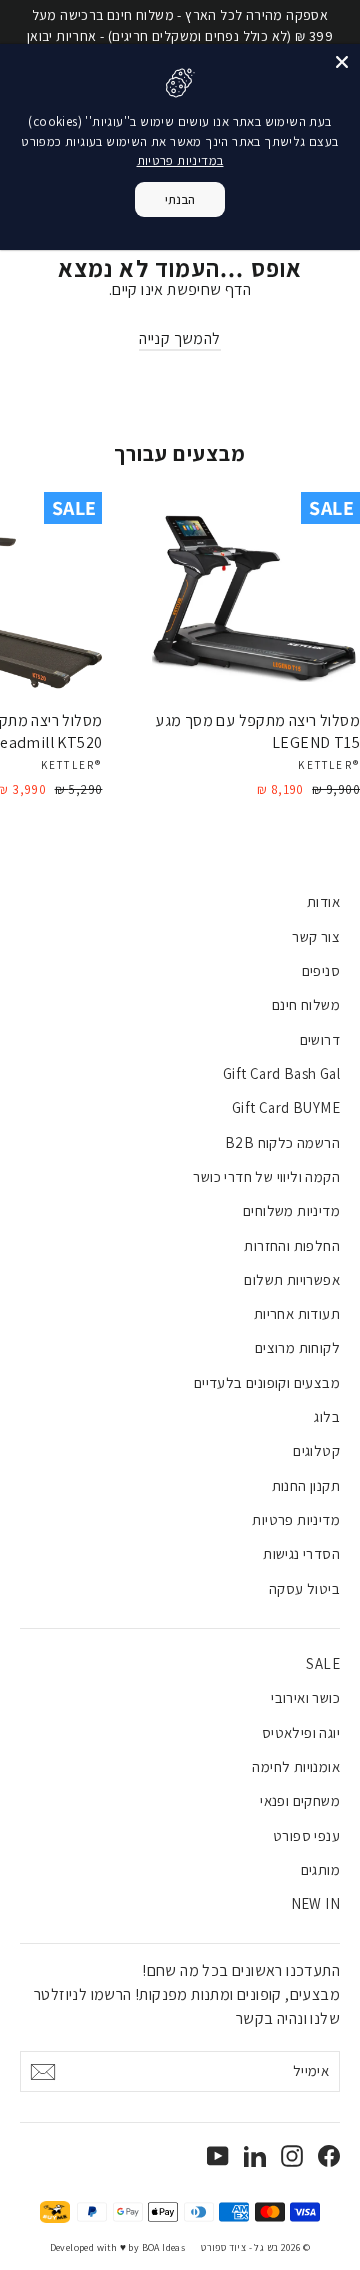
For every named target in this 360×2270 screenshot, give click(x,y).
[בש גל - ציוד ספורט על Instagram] (292, 2155)
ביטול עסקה (304, 1588)
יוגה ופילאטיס (301, 1732)
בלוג (327, 1416)
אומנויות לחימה (296, 1766)
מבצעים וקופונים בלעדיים (267, 1382)
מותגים (320, 1869)
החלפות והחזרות (292, 1245)
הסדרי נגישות (301, 1553)
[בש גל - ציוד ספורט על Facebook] (329, 2155)
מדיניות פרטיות (296, 1519)
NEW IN (315, 1903)
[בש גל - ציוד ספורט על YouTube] (218, 2155)
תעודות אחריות (297, 1313)
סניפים (321, 970)
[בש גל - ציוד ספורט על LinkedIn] (255, 2155)
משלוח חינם (306, 1004)
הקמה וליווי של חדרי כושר (266, 1176)
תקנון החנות (306, 1485)
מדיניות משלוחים (291, 1210)
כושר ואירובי (305, 1697)
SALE (323, 1663)
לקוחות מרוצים (297, 1347)
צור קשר (316, 936)
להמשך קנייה (179, 338)
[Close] (342, 62)
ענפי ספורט (306, 1835)
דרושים (320, 1039)
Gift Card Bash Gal (281, 1073)
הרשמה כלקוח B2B (282, 1142)
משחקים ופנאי (300, 1800)
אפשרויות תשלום (292, 1279)
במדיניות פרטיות (180, 160)
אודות (323, 901)
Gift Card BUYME (286, 1107)
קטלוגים (316, 1450)
